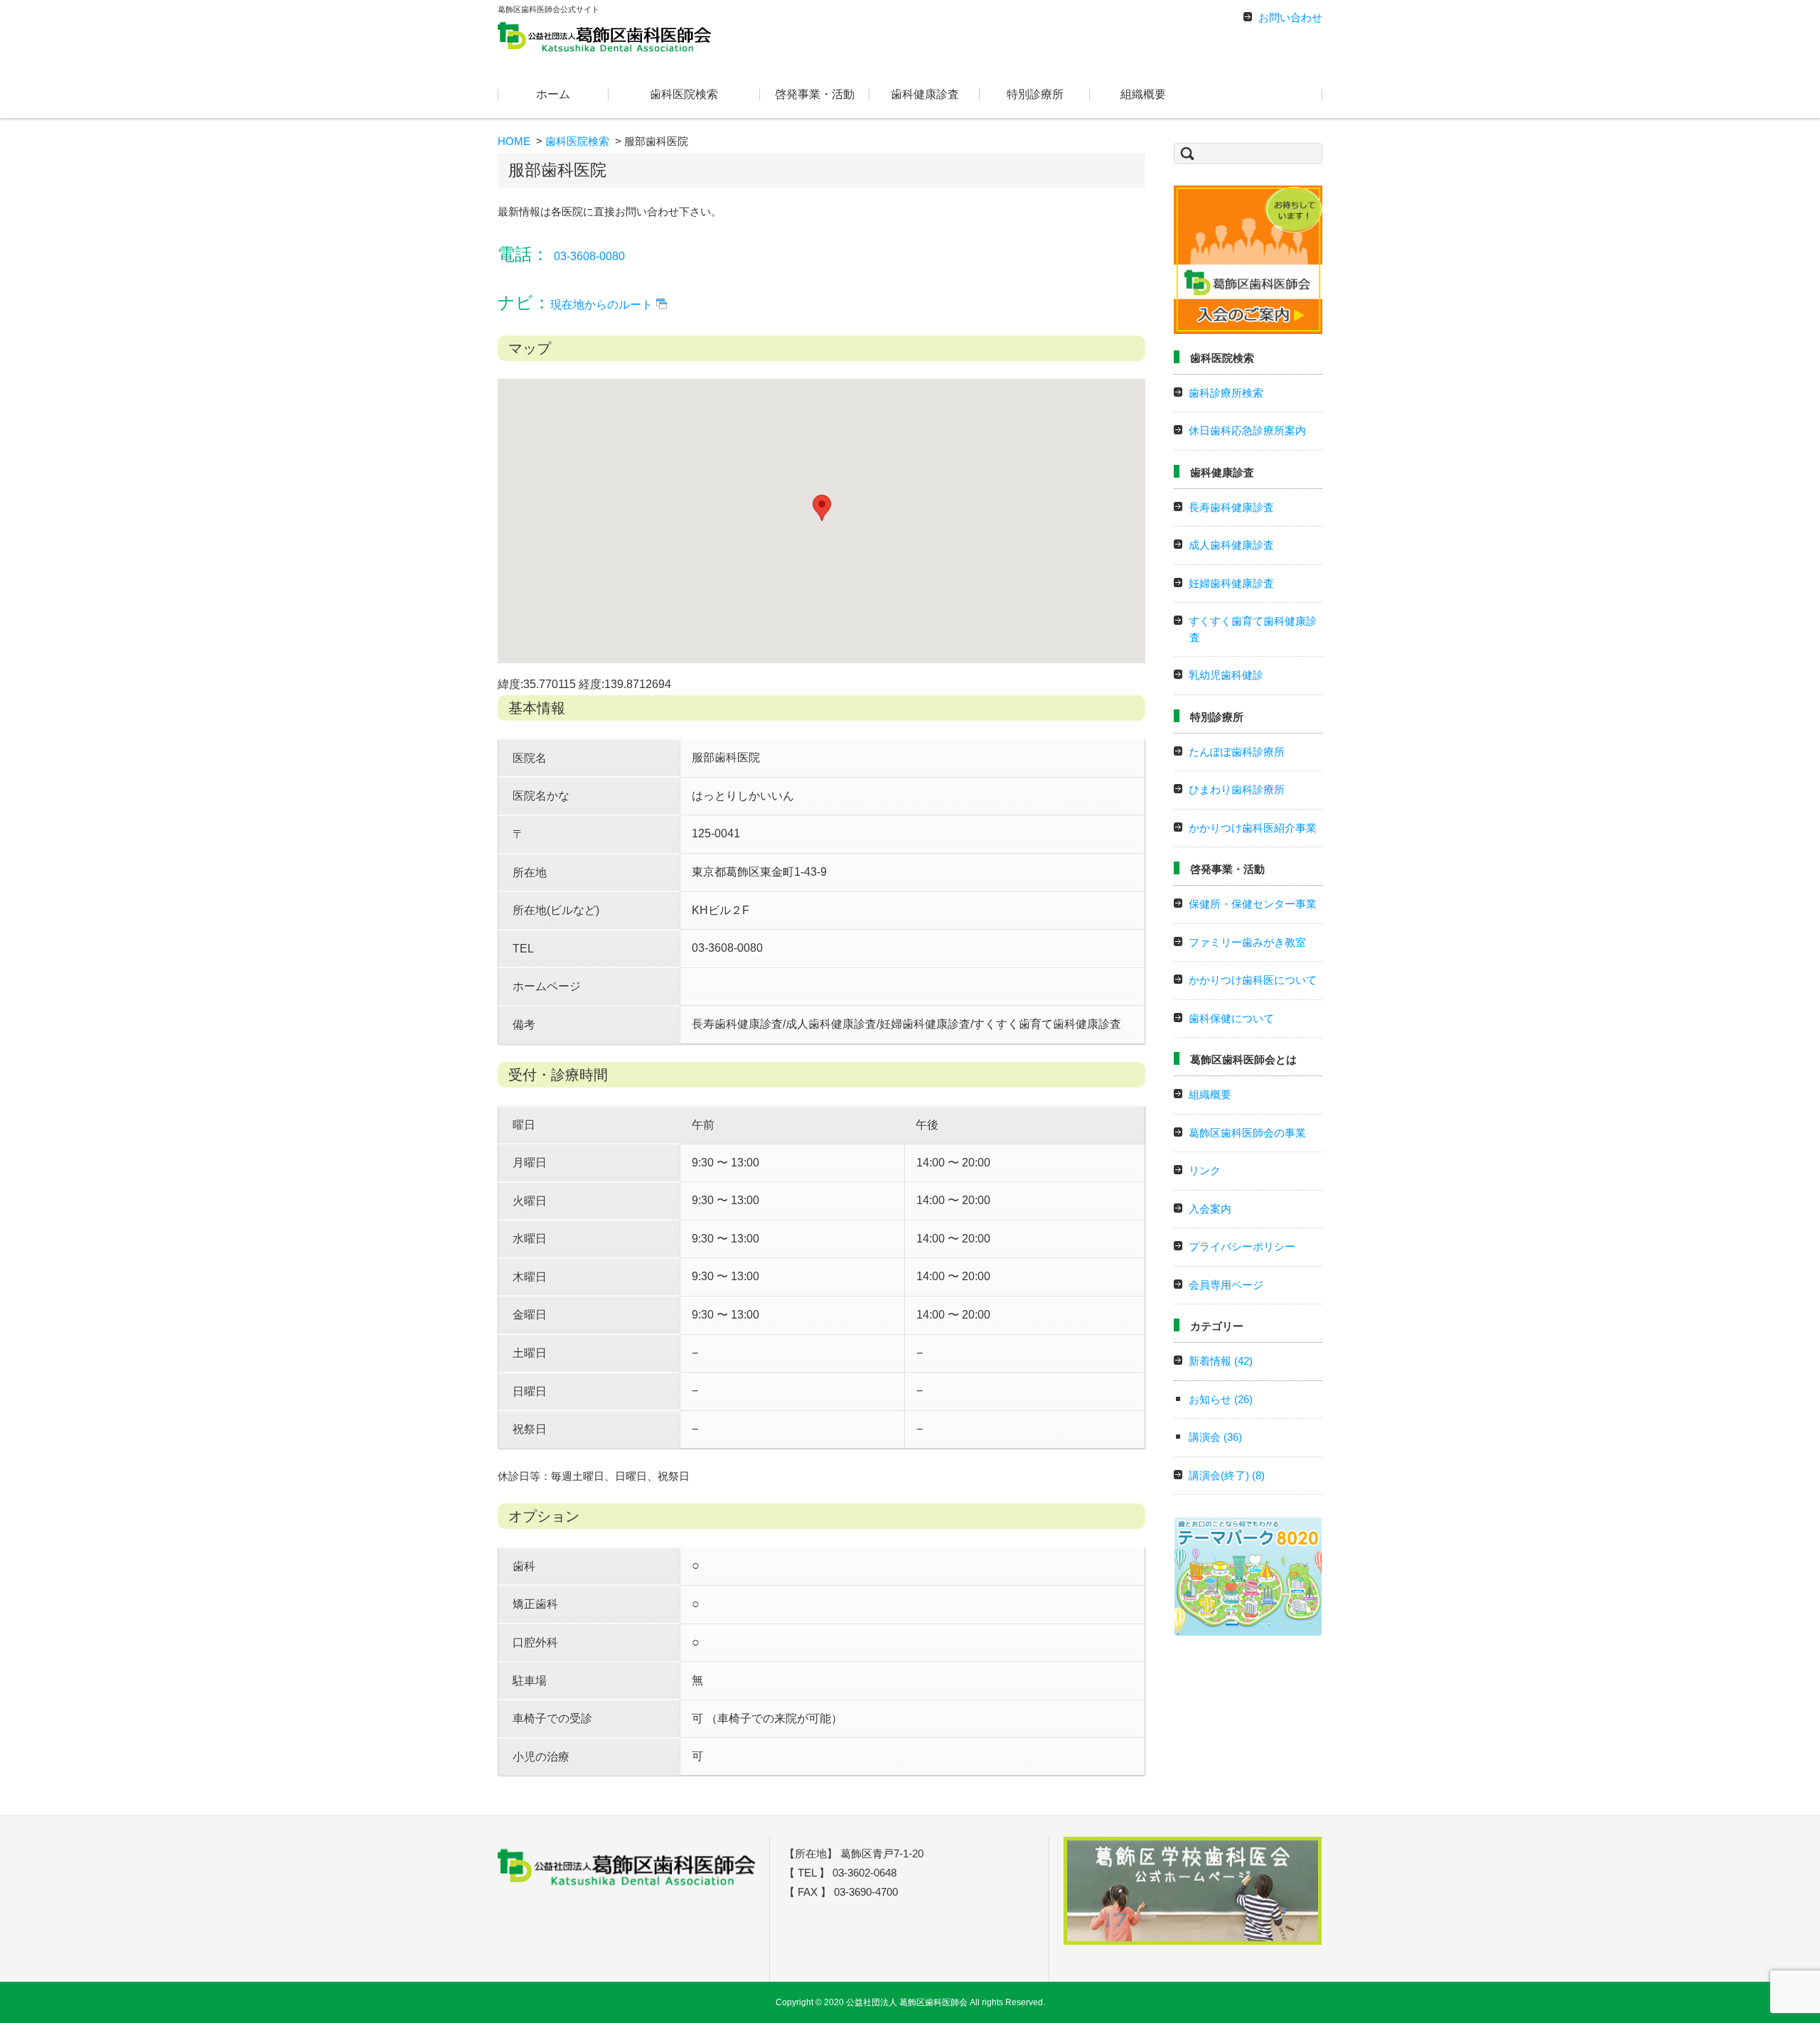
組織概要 (1143, 94)
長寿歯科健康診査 (1231, 507)
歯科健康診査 (925, 94)
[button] (822, 508)
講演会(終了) (1227, 1475)
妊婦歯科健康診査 (1231, 583)
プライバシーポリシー (1242, 1246)
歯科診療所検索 (1226, 393)
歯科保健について (1231, 1018)
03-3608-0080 (589, 256)
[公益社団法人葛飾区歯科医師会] (604, 36)
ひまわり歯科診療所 (1237, 789)
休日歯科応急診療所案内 (1247, 430)
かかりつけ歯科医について (1253, 980)
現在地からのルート (601, 305)
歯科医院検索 (684, 94)
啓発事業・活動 (815, 94)
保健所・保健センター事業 (1253, 904)
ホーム (553, 94)
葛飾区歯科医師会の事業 (1247, 1133)
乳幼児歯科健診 (1226, 675)
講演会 (1215, 1437)
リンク (1205, 1170)
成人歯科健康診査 (1231, 545)
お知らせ (1221, 1399)
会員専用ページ (1226, 1285)
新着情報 (1221, 1361)
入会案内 (1210, 1209)
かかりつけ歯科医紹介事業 (1253, 828)
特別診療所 (1035, 94)
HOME (514, 141)
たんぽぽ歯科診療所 (1237, 752)
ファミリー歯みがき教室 (1247, 942)
